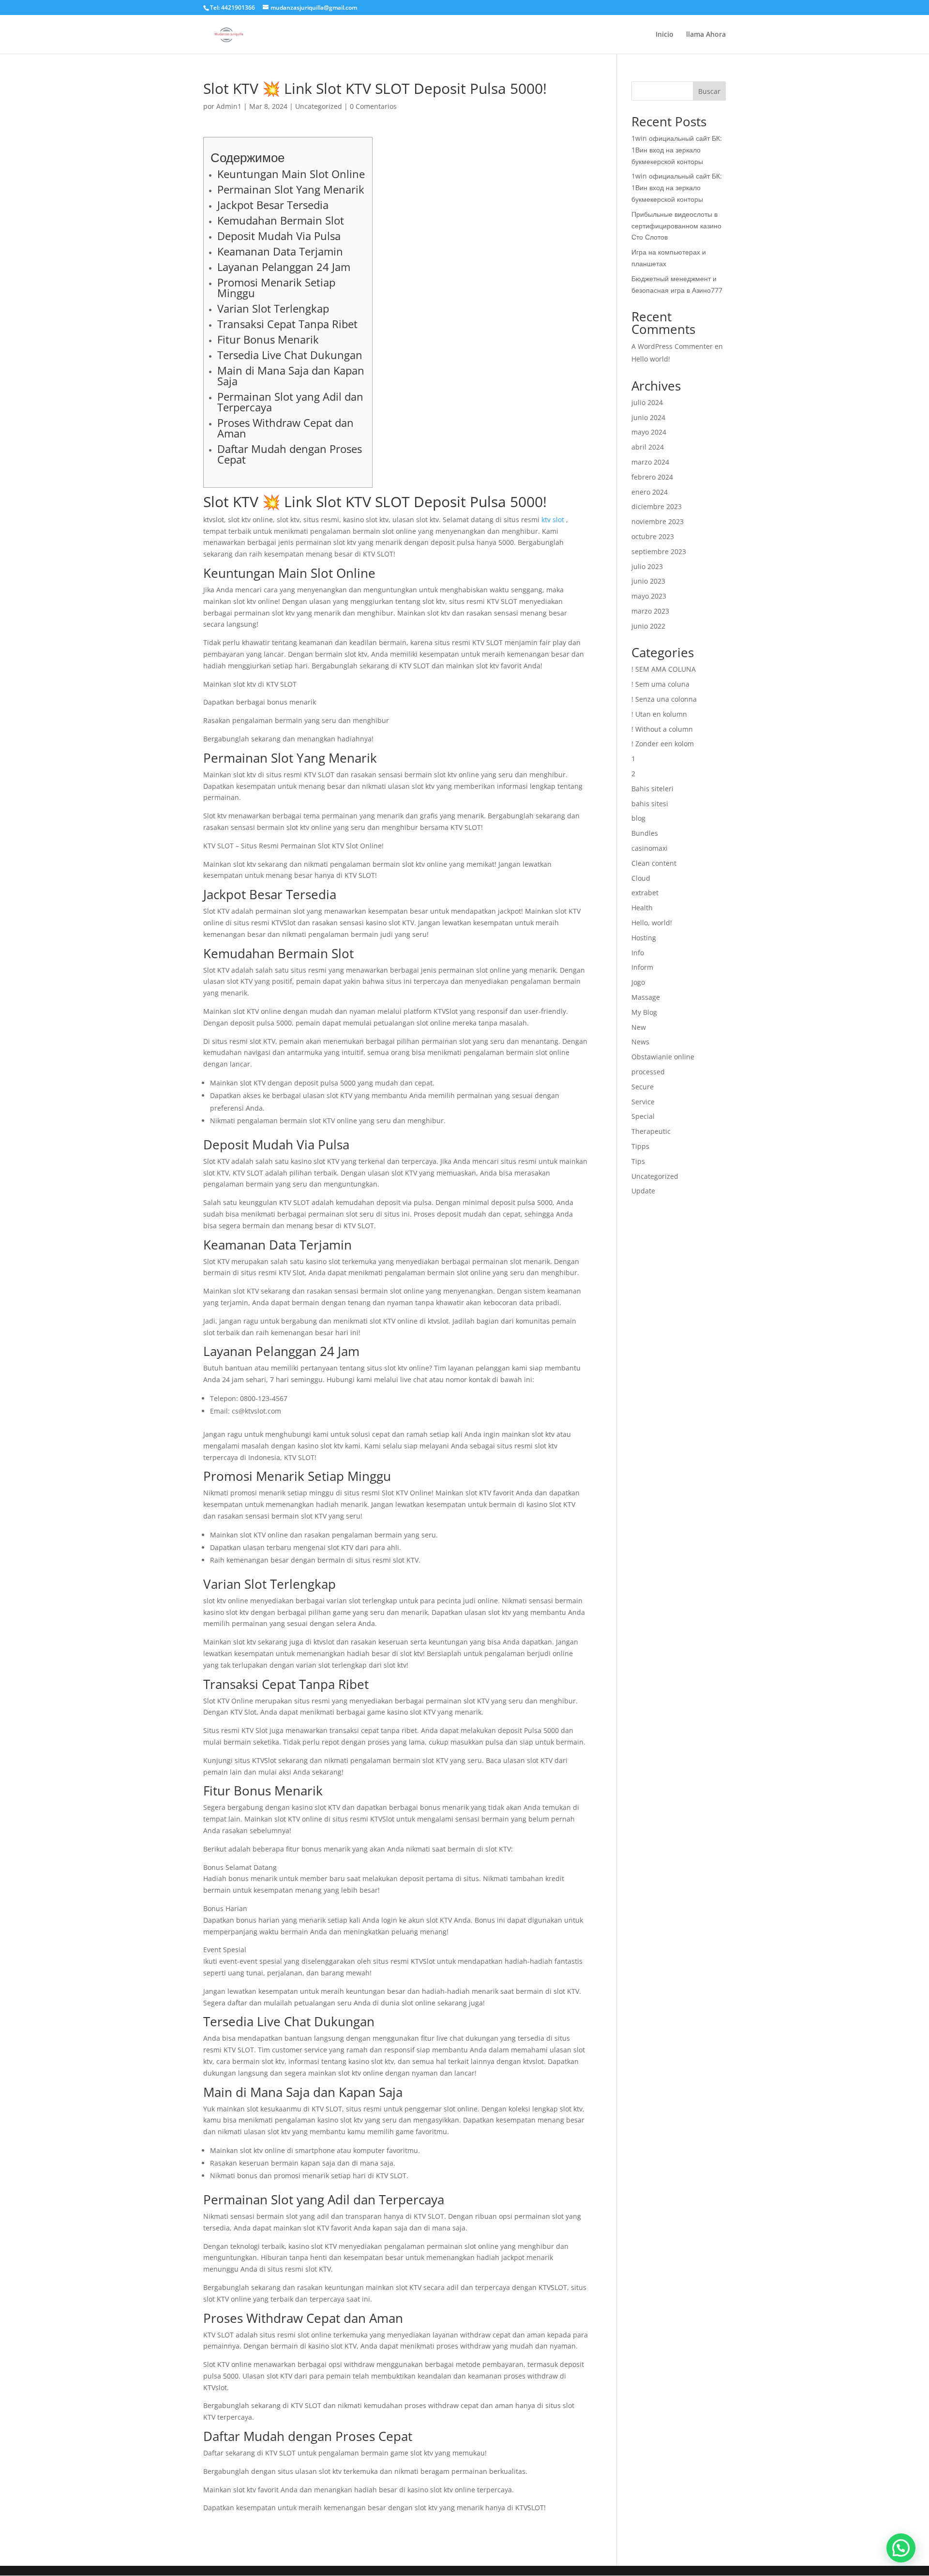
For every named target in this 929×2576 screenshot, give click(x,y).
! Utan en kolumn (659, 714)
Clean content (654, 863)
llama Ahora (706, 35)
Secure (643, 1087)
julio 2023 (647, 566)
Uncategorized (319, 106)
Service (643, 1102)
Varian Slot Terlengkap (273, 308)
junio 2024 (648, 417)
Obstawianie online (663, 1057)
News (640, 1042)
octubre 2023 (653, 536)
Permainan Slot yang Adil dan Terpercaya (290, 402)
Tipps (640, 1146)
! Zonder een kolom (663, 744)
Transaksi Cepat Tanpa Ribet (287, 324)
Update (643, 1191)
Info (638, 953)
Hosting (644, 938)
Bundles (645, 833)
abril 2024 (648, 447)
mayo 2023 (649, 596)
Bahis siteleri (652, 789)
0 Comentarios (373, 106)
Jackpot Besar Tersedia (273, 205)
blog (638, 818)
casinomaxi (650, 848)
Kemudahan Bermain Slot (281, 220)
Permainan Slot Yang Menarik (291, 189)
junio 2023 (648, 581)
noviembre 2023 (658, 521)
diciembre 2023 (657, 506)
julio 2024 (647, 402)
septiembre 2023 (659, 551)
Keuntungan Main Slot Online (291, 174)
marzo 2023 (650, 611)
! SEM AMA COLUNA (664, 669)
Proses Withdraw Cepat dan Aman (285, 428)
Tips (638, 1161)
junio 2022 (648, 626)
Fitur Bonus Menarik (268, 339)
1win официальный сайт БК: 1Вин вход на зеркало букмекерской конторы (677, 150)
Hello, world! (652, 923)
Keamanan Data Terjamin (280, 251)
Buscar (709, 91)
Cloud (641, 878)
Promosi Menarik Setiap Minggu (276, 287)
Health (642, 908)
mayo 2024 (649, 432)
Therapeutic (651, 1131)
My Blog (644, 1012)
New (639, 1027)
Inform (642, 967)
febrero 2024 (652, 477)
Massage (646, 997)
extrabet (645, 893)
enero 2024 (650, 492)
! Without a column (662, 729)
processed (648, 1072)
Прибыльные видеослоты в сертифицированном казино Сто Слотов (676, 226)
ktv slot (553, 520)
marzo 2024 (650, 462)
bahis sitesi (650, 804)
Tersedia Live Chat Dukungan (290, 355)
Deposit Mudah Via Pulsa (279, 236)
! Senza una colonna (664, 699)
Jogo (638, 982)
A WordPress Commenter (672, 346)
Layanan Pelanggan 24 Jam (284, 267)
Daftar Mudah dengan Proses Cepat (290, 454)
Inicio (665, 35)
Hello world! (651, 359)
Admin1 (229, 106)
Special (643, 1116)
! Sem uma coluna (660, 684)
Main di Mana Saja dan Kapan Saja (291, 376)
